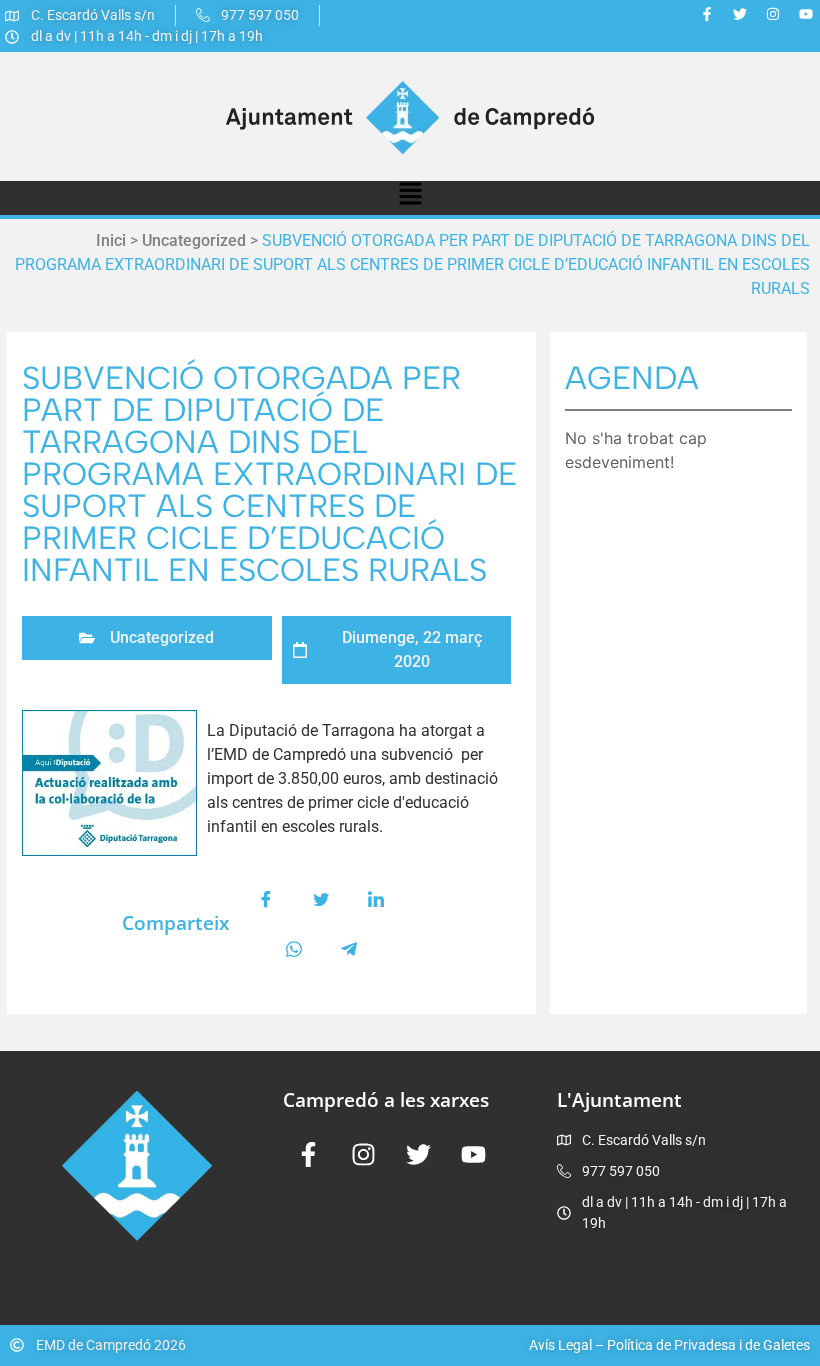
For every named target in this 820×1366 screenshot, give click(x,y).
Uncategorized (194, 240)
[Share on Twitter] (321, 899)
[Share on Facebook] (266, 899)
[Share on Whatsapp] (294, 949)
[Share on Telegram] (349, 949)
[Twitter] (740, 14)
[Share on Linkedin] (376, 899)
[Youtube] (806, 14)
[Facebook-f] (707, 14)
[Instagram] (773, 14)
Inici (111, 240)
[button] (410, 198)
